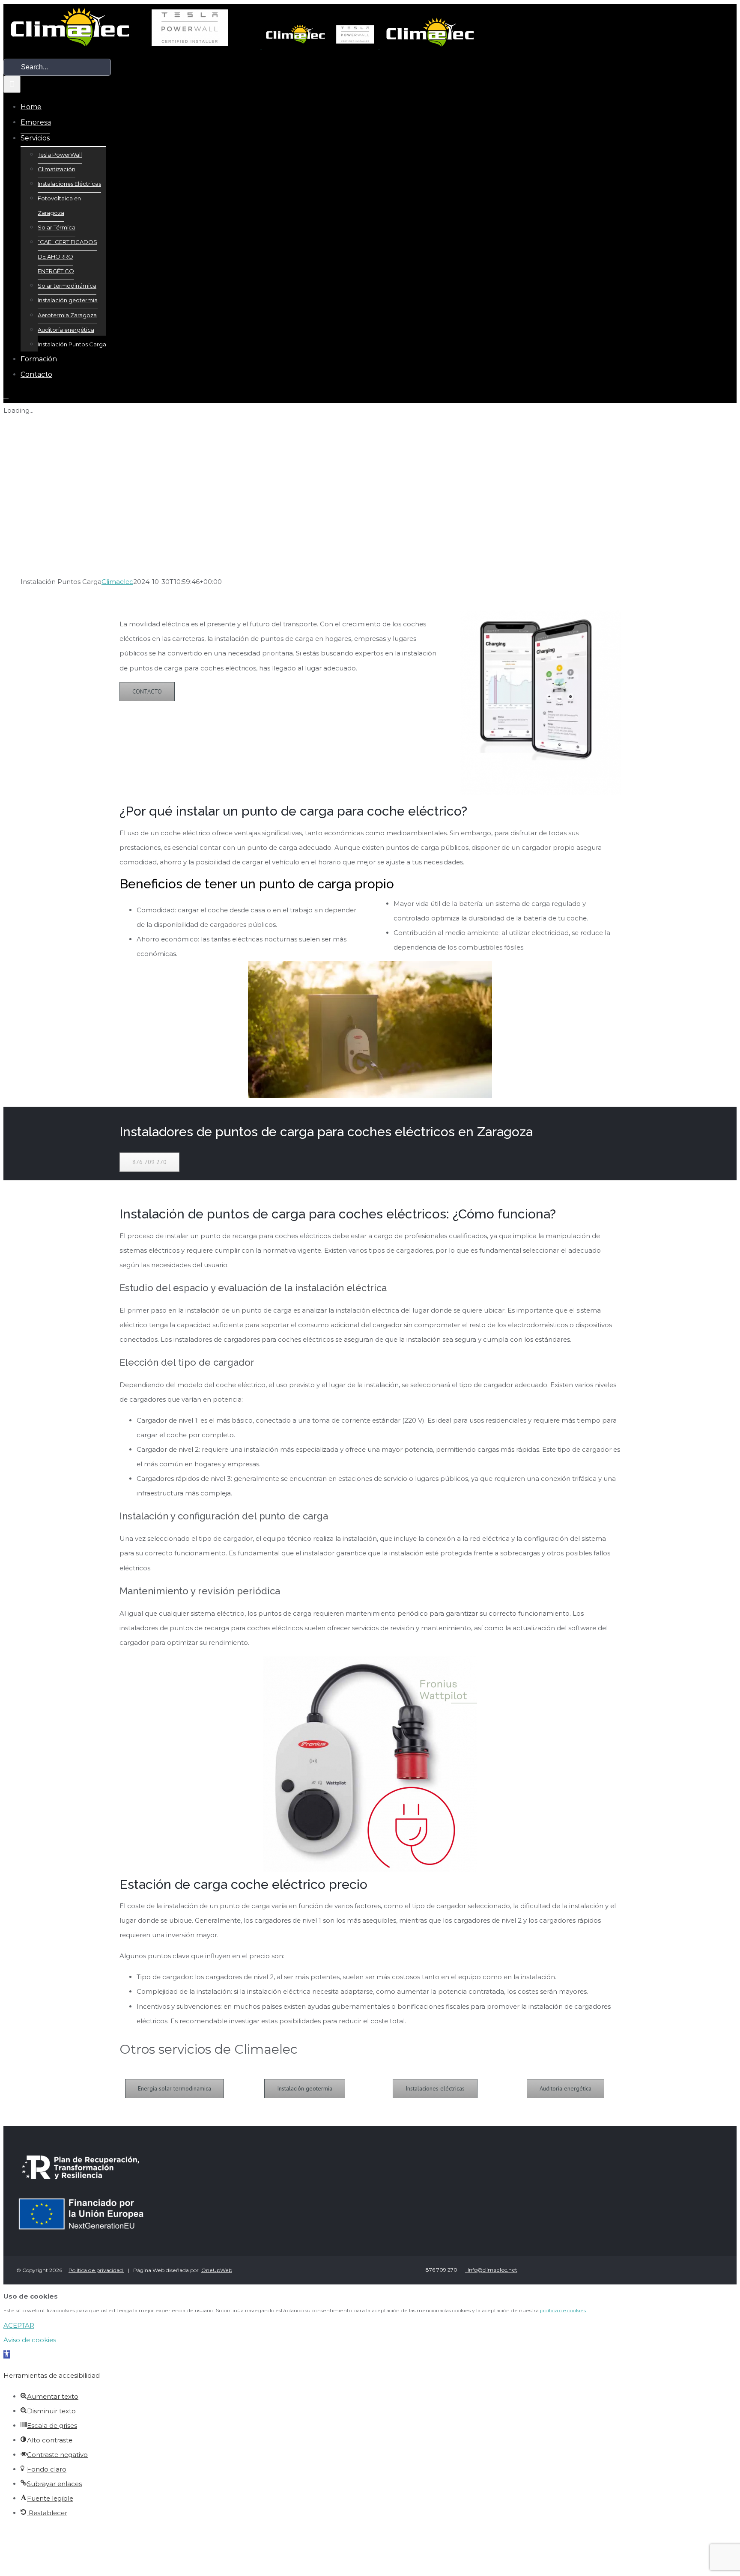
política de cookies (563, 2310)
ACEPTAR (19, 2325)
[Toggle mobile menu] (6, 396)
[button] (7, 2354)
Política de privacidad (96, 2270)
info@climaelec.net (491, 2270)
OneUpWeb (217, 2270)
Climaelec (117, 582)
